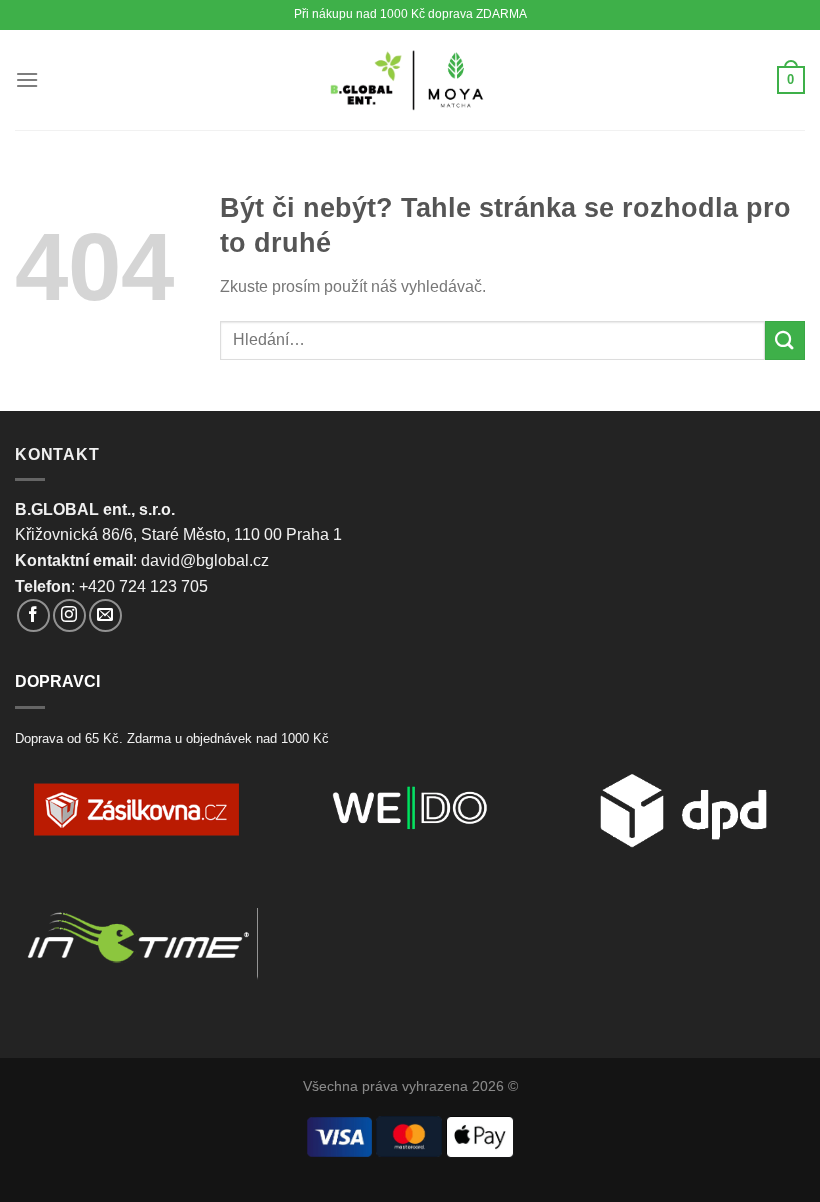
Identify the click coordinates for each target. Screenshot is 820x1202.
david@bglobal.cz (205, 560)
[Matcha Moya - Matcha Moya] (410, 79)
